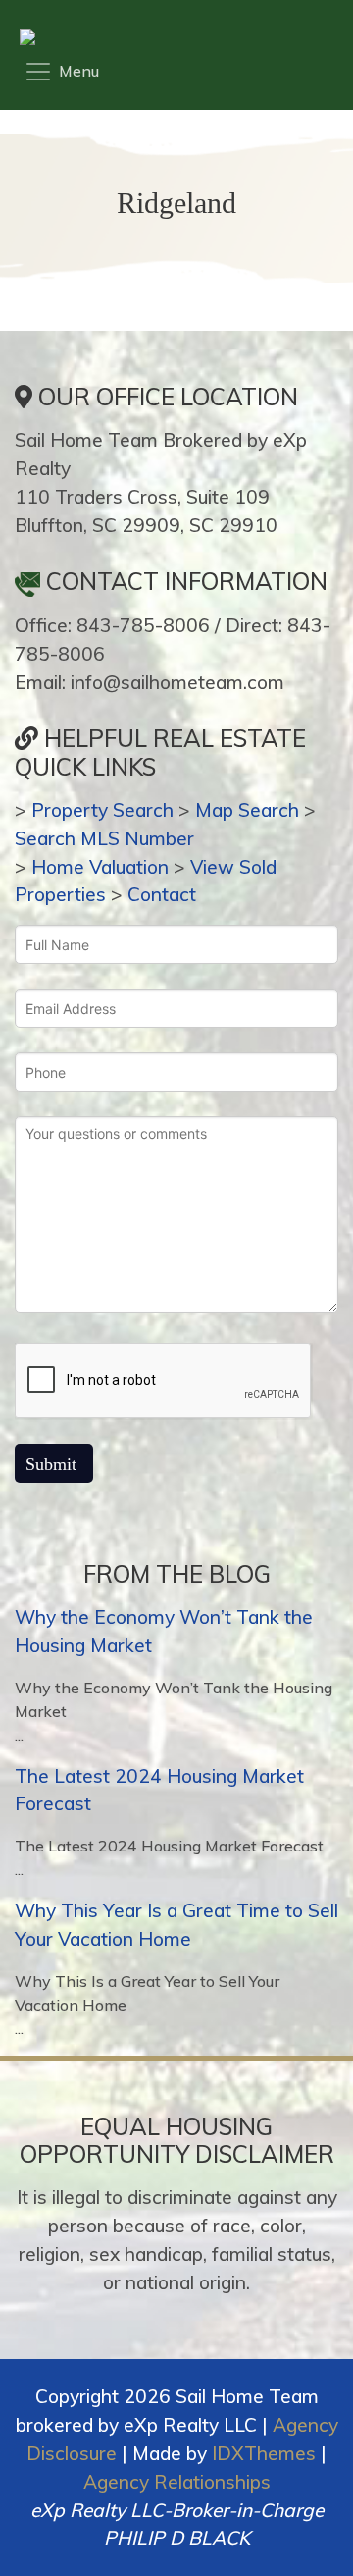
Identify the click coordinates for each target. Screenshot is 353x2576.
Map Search (247, 810)
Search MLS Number (104, 838)
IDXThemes (264, 2453)
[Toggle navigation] (61, 72)
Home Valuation (100, 867)
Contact (162, 894)
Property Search (102, 810)
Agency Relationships (177, 2482)
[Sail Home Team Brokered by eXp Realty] (171, 37)
